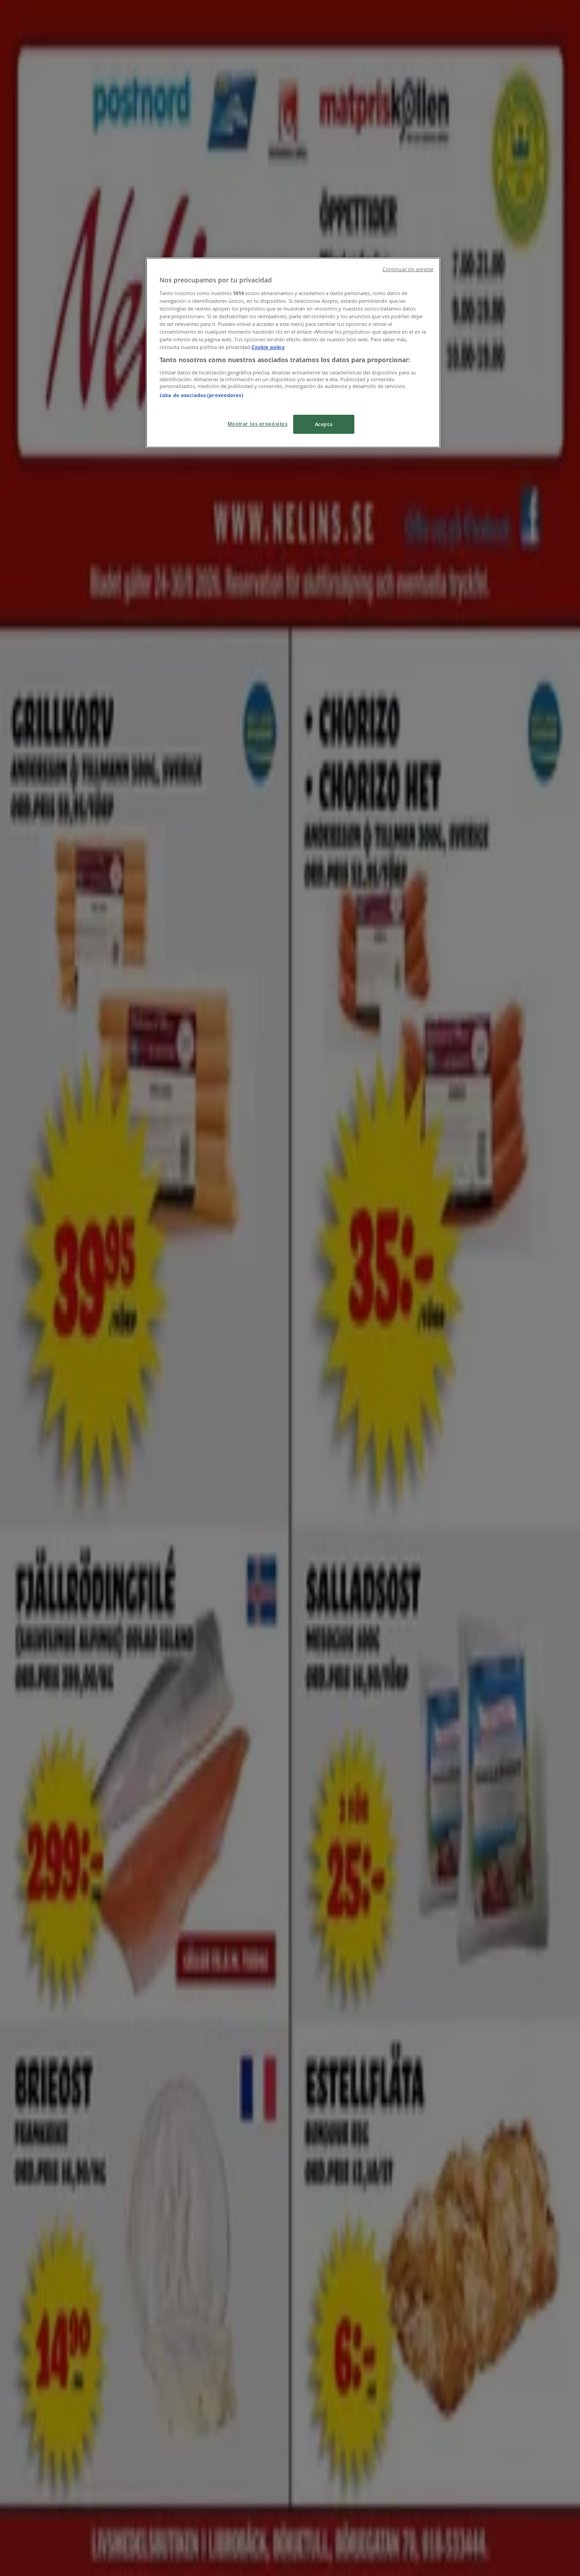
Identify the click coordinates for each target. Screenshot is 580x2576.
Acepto (324, 424)
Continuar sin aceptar (408, 269)
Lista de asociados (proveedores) (201, 395)
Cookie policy (268, 347)
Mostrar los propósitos (258, 424)
